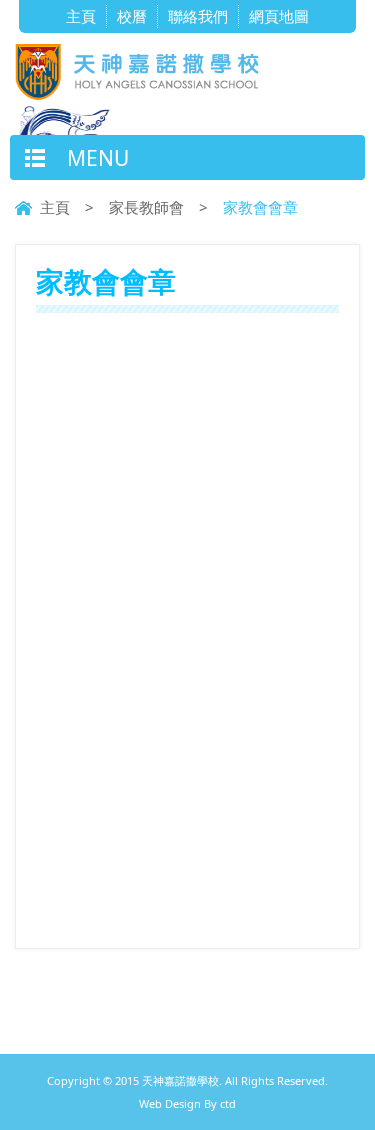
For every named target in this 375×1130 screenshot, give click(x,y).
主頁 (81, 16)
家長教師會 (146, 207)
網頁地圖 (279, 16)
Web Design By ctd (187, 1103)
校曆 (132, 16)
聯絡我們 (198, 16)
